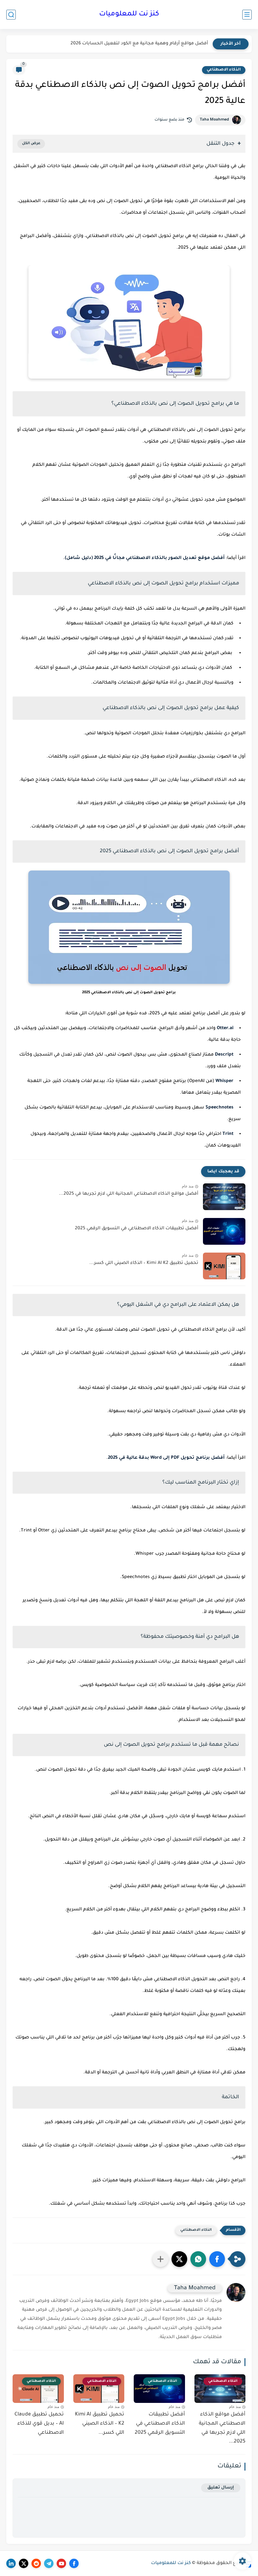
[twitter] (24, 2563)
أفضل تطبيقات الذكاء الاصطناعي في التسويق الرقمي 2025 (137, 1229)
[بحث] (11, 15)
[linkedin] (11, 2563)
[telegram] (49, 2563)
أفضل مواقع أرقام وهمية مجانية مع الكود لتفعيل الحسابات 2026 (139, 44)
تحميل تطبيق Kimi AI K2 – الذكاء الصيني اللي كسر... (144, 1263)
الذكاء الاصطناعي (224, 70)
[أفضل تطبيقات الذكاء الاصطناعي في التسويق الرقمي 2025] (224, 1231)
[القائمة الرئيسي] (247, 15)
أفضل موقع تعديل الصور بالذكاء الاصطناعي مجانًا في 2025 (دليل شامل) (145, 558)
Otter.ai (225, 1029)
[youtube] (61, 2563)
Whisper (224, 1081)
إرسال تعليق (221, 2488)
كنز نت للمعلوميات (129, 14)
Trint (228, 1134)
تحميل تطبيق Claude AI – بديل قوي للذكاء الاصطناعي (39, 2424)
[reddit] (36, 2563)
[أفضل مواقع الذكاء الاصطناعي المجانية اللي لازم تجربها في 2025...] (224, 1197)
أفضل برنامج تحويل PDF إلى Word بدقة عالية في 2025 (166, 1458)
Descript (224, 1055)
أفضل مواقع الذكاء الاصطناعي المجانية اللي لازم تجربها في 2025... (129, 1194)
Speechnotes (219, 1108)
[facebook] (74, 2563)
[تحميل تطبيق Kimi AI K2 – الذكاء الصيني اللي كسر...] (224, 1266)
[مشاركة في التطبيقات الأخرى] (160, 2259)
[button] (217, 2259)
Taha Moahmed (214, 120)
